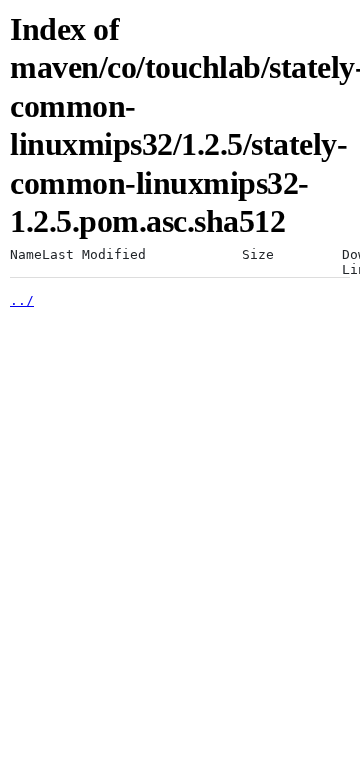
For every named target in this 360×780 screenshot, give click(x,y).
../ (22, 300)
